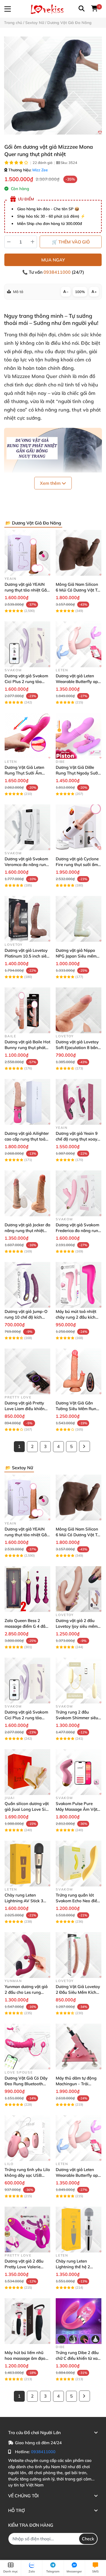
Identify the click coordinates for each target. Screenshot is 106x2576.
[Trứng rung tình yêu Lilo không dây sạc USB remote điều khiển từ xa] (27, 2138)
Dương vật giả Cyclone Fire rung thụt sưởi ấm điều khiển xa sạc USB (77, 865)
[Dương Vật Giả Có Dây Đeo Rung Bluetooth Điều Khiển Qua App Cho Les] (27, 2047)
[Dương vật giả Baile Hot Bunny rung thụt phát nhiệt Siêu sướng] (27, 1010)
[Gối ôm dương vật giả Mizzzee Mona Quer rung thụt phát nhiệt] (53, 86)
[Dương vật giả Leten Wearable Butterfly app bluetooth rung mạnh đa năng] (79, 644)
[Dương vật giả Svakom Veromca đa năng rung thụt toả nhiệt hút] (27, 827)
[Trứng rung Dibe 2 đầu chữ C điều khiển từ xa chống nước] (79, 2321)
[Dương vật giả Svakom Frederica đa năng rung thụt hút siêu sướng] (79, 1193)
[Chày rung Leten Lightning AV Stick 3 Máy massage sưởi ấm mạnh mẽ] (27, 1864)
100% (80, 292)
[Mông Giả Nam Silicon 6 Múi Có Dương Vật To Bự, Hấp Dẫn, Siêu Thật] (79, 553)
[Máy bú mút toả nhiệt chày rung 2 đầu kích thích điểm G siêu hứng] (79, 1285)
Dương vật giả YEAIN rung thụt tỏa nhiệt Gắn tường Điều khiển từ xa (27, 590)
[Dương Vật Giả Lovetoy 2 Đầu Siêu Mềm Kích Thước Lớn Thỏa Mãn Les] (79, 1955)
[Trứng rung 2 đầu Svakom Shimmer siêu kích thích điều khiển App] (79, 1681)
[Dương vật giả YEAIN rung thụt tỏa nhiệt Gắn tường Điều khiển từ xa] (27, 553)
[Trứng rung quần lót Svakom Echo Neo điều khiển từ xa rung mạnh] (79, 1864)
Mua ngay (53, 260)
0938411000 (58, 272)
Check (88, 2539)
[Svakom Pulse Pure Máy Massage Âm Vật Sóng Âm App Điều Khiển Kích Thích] (79, 1772)
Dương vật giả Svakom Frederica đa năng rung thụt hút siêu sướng (78, 1231)
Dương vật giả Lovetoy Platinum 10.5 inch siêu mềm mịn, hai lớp (27, 956)
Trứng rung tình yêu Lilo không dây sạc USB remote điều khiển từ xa (27, 2175)
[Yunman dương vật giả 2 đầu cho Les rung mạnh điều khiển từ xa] (27, 1955)
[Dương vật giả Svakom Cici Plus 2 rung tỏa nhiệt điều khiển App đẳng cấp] (27, 644)
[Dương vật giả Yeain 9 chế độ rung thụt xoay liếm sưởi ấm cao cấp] (79, 1102)
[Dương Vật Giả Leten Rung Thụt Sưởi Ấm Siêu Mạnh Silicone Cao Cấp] (27, 736)
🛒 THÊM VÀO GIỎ (71, 242)
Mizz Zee (40, 170)
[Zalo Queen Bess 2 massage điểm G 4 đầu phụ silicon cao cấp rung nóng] (27, 1589)
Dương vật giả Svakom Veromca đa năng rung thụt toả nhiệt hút (26, 865)
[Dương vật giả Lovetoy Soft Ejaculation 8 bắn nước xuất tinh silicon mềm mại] (79, 1010)
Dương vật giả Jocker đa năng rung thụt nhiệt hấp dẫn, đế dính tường (27, 1231)
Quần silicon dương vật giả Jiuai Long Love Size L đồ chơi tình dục (27, 1809)
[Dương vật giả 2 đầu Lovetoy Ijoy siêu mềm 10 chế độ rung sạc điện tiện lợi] (79, 1589)
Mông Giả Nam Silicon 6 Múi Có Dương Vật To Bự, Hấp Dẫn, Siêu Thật (78, 590)
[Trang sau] (85, 1446)
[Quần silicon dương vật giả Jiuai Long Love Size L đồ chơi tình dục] (27, 1772)
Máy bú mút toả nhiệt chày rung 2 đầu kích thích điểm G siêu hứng (77, 1317)
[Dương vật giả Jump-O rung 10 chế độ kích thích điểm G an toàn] (27, 1285)
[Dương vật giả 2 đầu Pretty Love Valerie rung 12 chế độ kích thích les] (27, 2230)
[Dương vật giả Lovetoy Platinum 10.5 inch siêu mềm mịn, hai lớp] (27, 919)
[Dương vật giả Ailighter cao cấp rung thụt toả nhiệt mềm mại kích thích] (27, 1102)
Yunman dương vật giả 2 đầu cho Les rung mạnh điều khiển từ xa (26, 1992)
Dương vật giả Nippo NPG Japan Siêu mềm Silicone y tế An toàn (76, 956)
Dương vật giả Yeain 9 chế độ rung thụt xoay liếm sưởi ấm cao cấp (77, 1139)
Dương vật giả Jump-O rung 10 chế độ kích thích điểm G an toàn (26, 1317)
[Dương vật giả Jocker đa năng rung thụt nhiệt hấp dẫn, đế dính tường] (27, 1193)
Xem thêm (51, 483)
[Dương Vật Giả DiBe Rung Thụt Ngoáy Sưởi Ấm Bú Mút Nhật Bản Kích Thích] (79, 736)
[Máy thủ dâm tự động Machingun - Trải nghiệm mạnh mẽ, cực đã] (79, 2047)
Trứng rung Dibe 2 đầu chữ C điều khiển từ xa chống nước (77, 2358)
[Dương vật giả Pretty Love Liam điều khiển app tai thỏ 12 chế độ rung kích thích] (27, 1371)
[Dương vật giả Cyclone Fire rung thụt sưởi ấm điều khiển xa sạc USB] (79, 827)
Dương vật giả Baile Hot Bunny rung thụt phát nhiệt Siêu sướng (27, 1048)
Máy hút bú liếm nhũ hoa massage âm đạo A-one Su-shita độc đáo (27, 2358)
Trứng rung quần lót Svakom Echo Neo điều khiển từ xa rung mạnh (78, 1901)
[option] (53, 86)
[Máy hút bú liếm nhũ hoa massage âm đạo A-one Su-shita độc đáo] (27, 2321)
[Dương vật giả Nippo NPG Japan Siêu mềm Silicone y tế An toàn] (79, 919)
